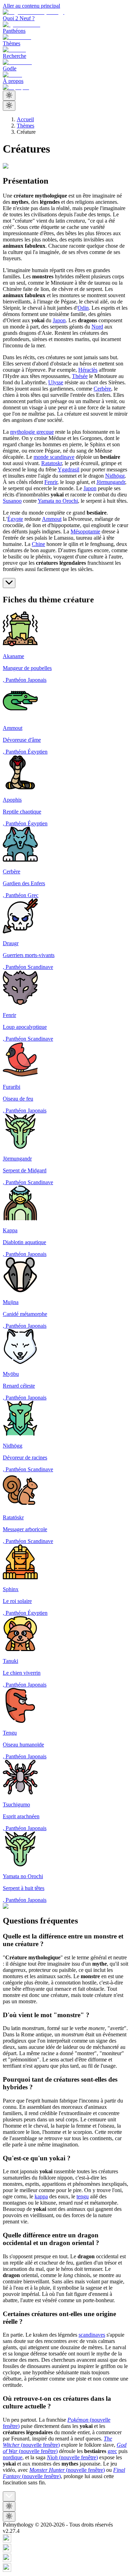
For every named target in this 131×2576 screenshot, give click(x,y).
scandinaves (92, 2335)
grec (112, 2451)
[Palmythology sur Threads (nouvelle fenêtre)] (65, 2549)
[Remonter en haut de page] (9, 2496)
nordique (13, 2457)
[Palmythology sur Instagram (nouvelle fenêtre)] (65, 2539)
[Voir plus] (9, 583)
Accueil (25, 119)
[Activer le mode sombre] (9, 96)
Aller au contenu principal (31, 6)
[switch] (9, 106)
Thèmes (26, 126)
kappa (41, 2196)
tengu (83, 2196)
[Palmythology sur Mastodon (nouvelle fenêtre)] (65, 2568)
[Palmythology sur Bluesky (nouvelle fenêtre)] (65, 2559)
